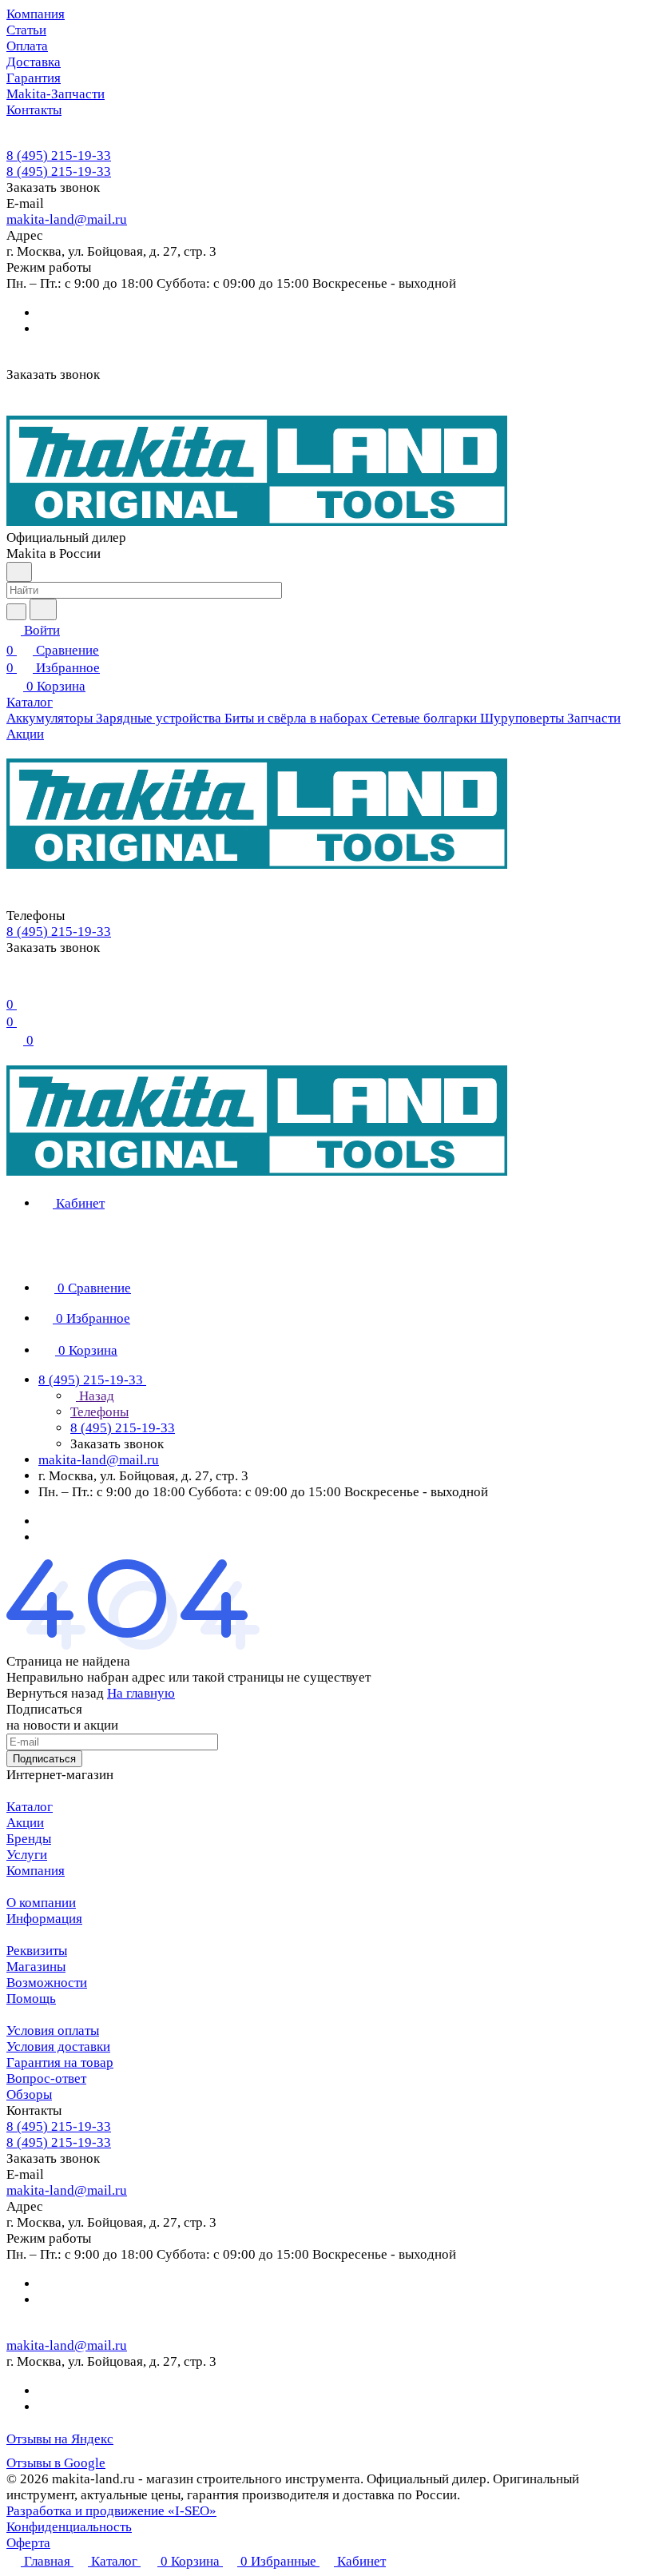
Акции (25, 1823)
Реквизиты (37, 1951)
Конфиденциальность (69, 2527)
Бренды (29, 1839)
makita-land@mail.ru (67, 219)
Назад (95, 1396)
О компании (41, 1903)
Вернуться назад (55, 1693)
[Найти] (43, 609)
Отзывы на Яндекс (60, 2439)
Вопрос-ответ (46, 2078)
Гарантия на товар (60, 2062)
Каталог (30, 1807)
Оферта (28, 2543)
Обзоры (29, 2094)
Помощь (31, 1999)
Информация (44, 1919)
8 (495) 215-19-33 (59, 155)
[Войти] (14, 984)
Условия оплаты (53, 2031)
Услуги (27, 1855)
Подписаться (44, 1759)
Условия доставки (58, 2046)
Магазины (36, 1967)
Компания (36, 1871)
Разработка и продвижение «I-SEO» (111, 2511)
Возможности (47, 1983)
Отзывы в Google (56, 2463)
